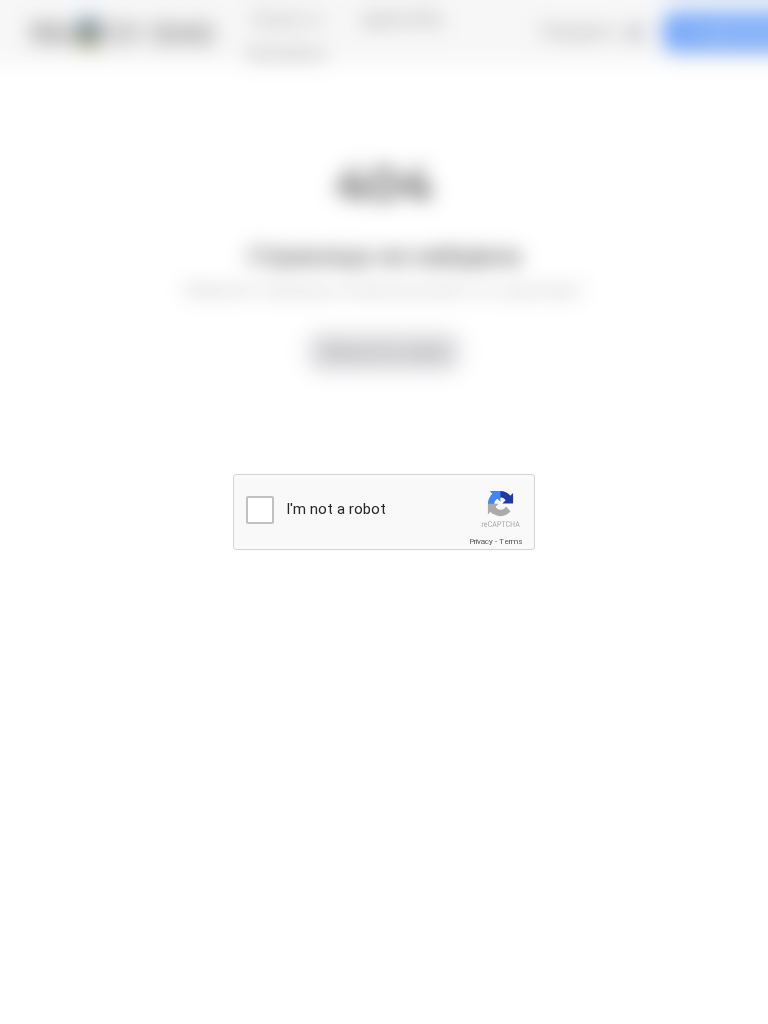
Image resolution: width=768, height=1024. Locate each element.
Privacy (481, 541)
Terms (511, 541)
